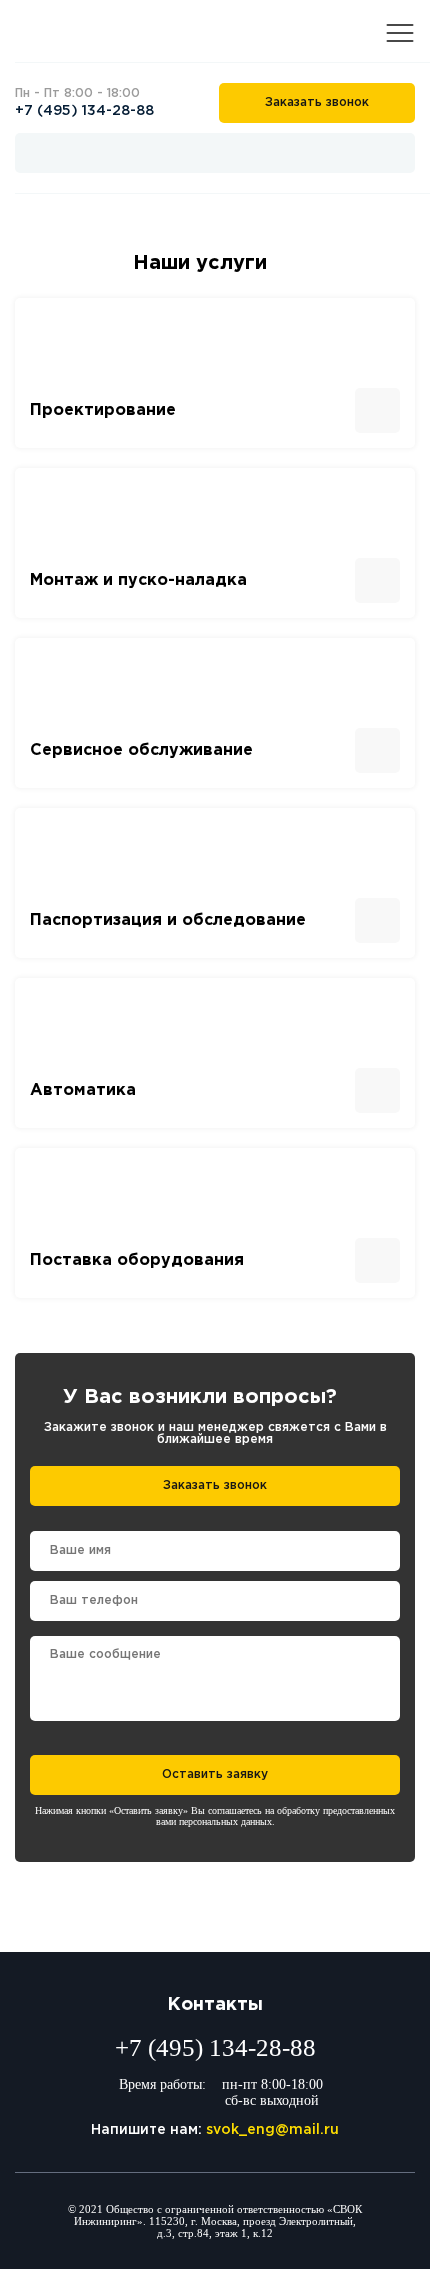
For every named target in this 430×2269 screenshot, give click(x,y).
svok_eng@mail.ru (272, 2130)
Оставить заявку (215, 1774)
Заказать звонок (317, 102)
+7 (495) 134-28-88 (84, 111)
